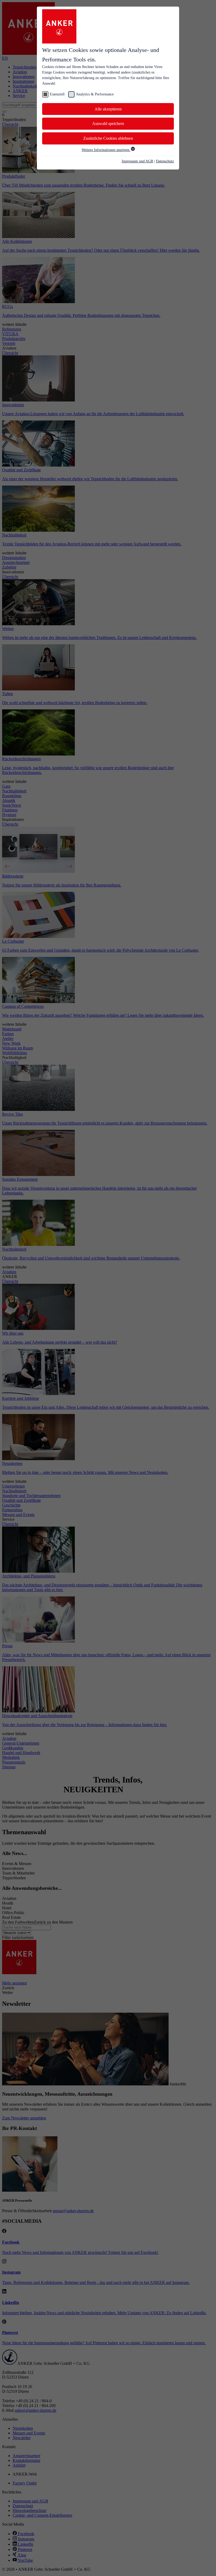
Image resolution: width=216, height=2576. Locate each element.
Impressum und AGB (137, 161)
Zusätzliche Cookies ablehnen (108, 138)
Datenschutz (165, 161)
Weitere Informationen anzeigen (106, 150)
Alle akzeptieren (108, 109)
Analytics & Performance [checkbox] (95, 94)
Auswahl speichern (108, 124)
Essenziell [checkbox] (57, 94)
